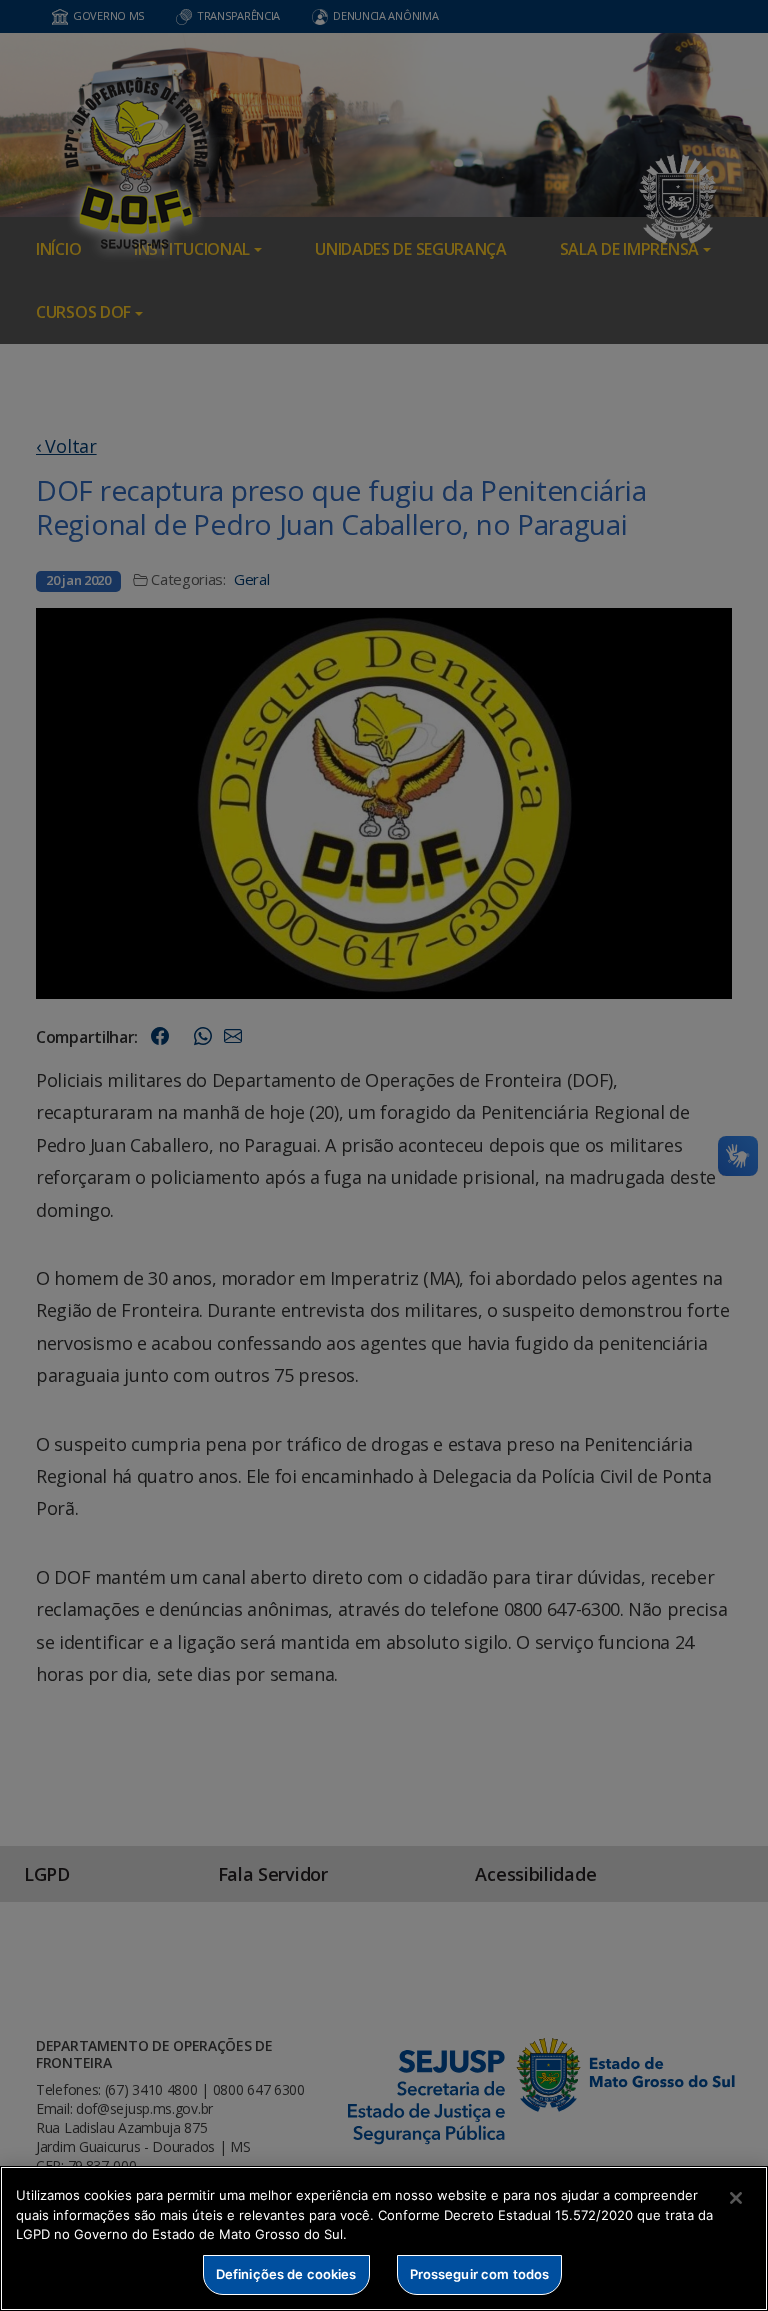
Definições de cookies (286, 2274)
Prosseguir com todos (480, 2274)
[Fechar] (736, 2198)
